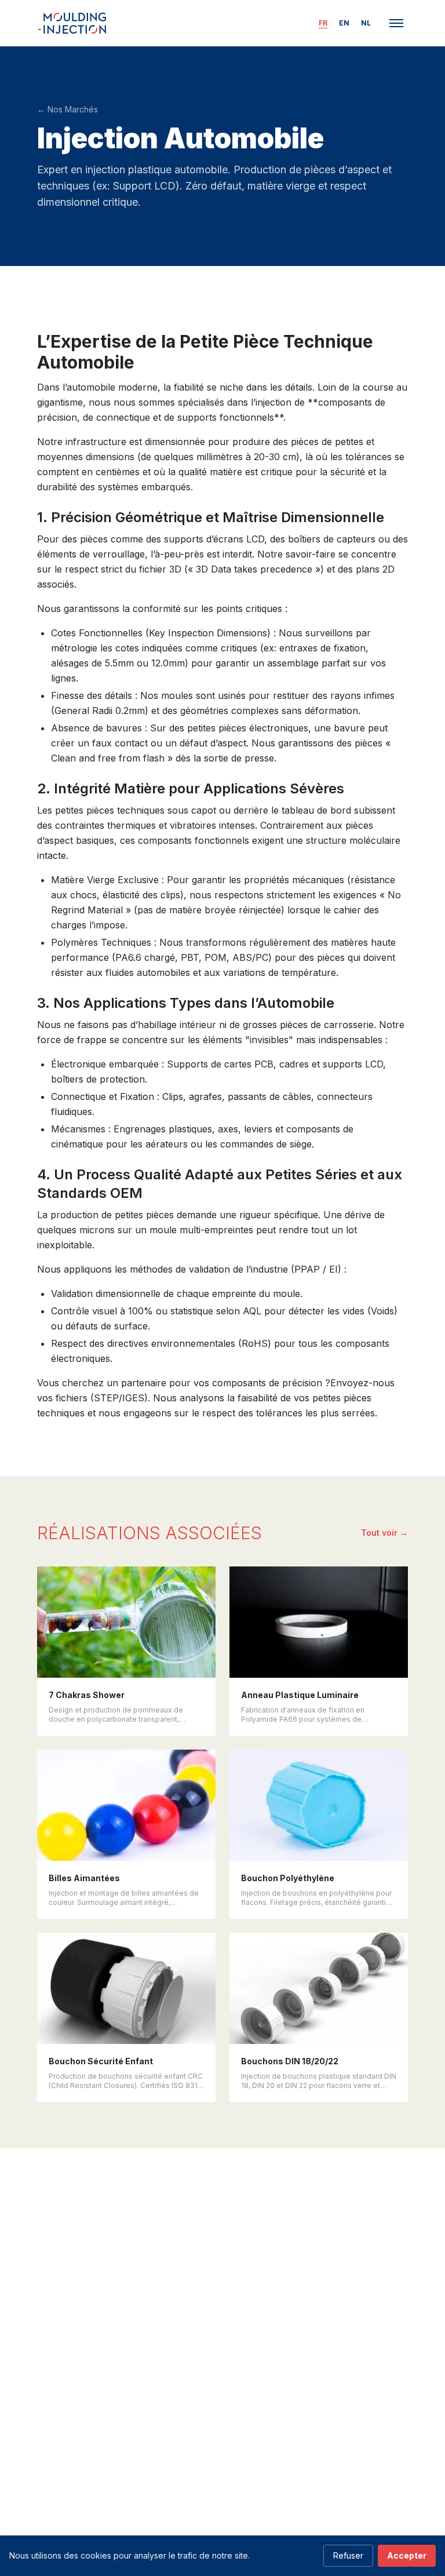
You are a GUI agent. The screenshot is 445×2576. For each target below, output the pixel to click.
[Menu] (396, 23)
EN (344, 23)
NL (366, 23)
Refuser (348, 2555)
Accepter (407, 2555)
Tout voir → (384, 1533)
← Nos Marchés (68, 109)
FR (323, 23)
